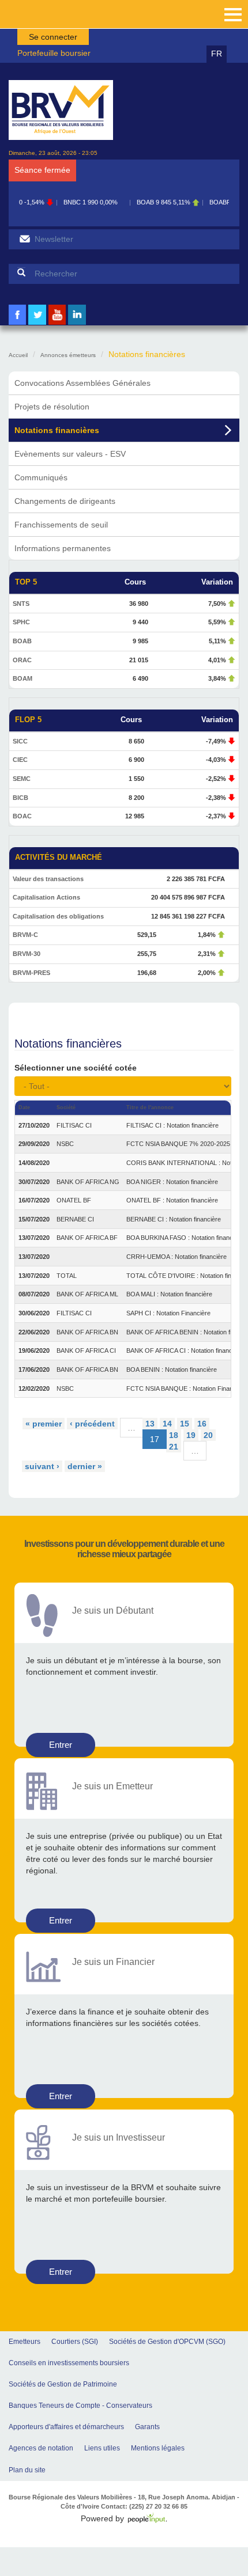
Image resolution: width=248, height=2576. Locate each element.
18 (174, 1435)
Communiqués (41, 477)
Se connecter (53, 37)
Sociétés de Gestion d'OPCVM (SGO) (167, 2342)
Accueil (18, 355)
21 (174, 1447)
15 (185, 1424)
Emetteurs (25, 2342)
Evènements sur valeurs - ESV (70, 454)
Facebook (17, 323)
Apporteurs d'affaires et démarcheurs (66, 2427)
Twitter (37, 323)
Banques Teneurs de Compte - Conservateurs (80, 2406)
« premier (44, 1424)
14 (167, 1424)
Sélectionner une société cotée (76, 1068)
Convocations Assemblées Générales (82, 383)
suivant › (42, 1466)
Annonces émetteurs (68, 355)
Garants (147, 2427)
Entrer (61, 1745)
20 (208, 1435)
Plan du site (27, 2470)
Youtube (57, 323)
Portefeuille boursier (54, 53)
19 (191, 1435)
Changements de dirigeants (65, 501)
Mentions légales (158, 2448)
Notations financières (57, 430)
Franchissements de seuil (61, 525)
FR (217, 54)
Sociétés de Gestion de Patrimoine (63, 2384)
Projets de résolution (52, 407)
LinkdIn (77, 323)
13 (150, 1424)
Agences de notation (41, 2448)
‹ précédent (92, 1424)
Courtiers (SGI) (75, 2342)
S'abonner (25, 239)
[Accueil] (61, 110)
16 (202, 1424)
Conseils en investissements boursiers (69, 2363)
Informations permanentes (63, 548)
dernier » (85, 1466)
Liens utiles (102, 2448)
